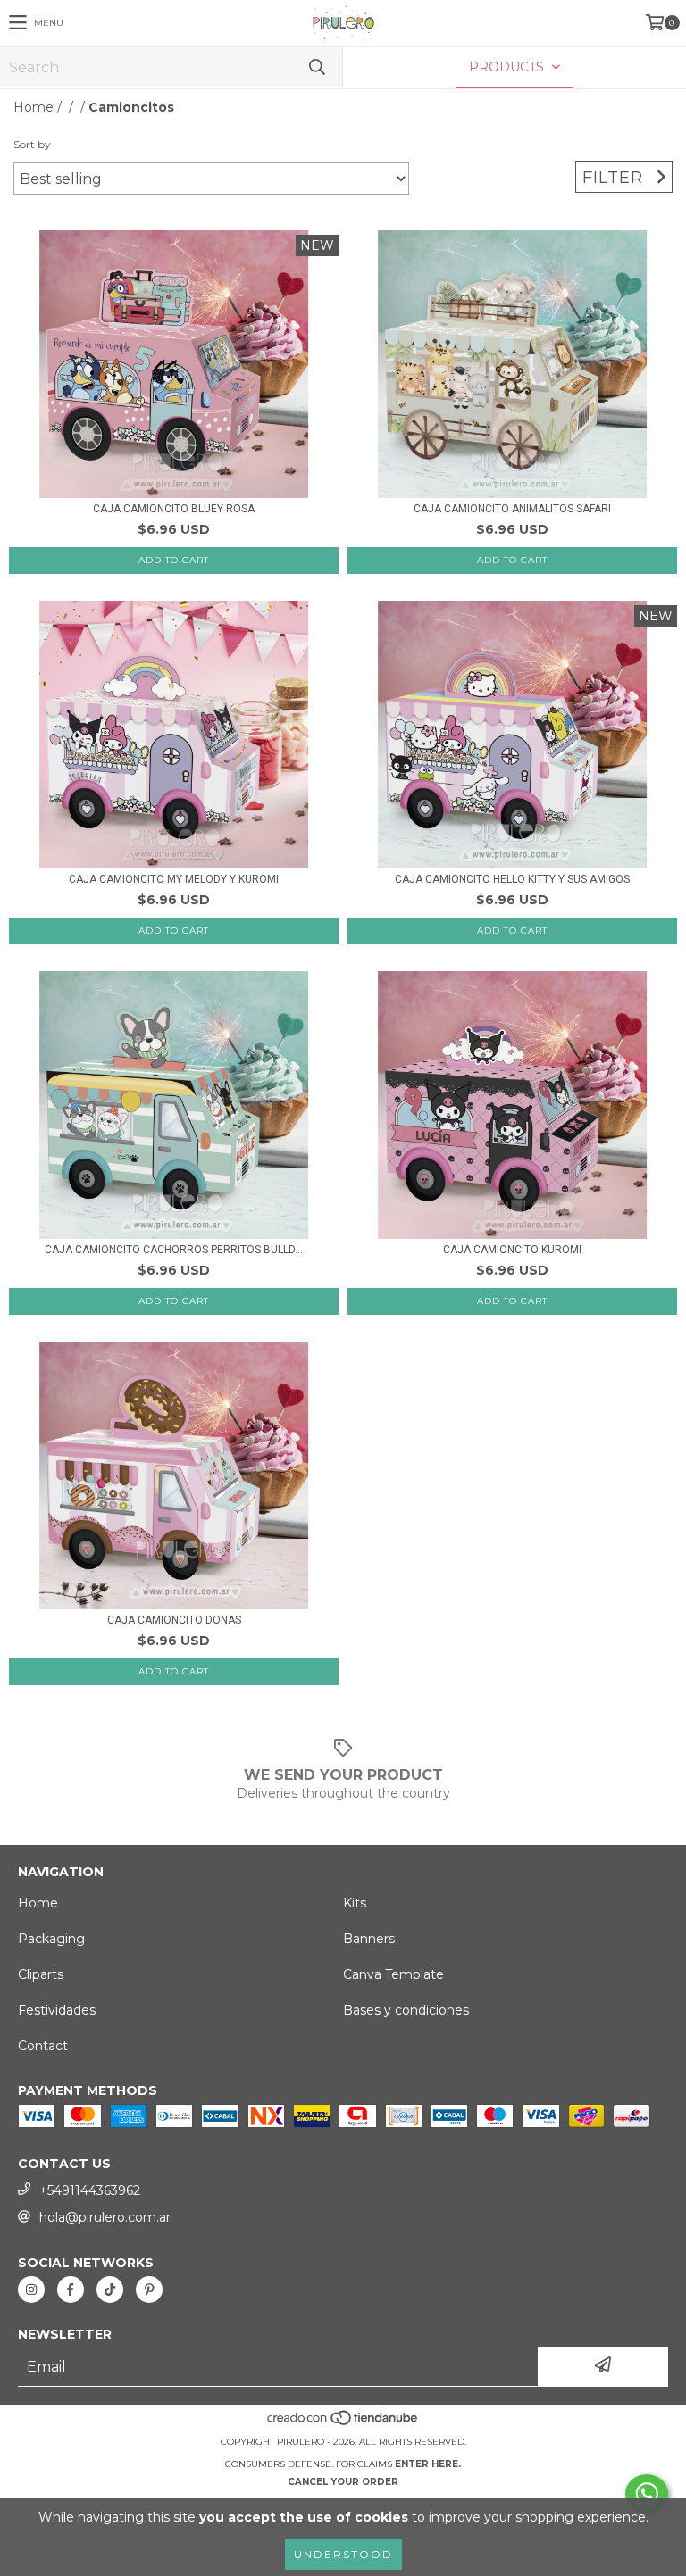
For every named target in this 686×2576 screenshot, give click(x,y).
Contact (43, 2046)
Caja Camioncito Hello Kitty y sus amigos (512, 879)
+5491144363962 (90, 2190)
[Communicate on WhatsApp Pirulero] (647, 2494)
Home (33, 107)
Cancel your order (343, 2482)
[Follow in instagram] (31, 2289)
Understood (343, 2554)
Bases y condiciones (406, 2010)
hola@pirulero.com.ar (105, 2217)
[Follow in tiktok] (110, 2289)
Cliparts (41, 1974)
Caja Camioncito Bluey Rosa (174, 509)
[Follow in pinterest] (149, 2289)
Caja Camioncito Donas (174, 1620)
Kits (355, 1903)
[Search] (316, 67)
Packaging (51, 1939)
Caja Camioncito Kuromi (512, 1250)
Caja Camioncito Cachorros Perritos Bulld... (174, 1250)
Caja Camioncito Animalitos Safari (512, 509)
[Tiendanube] (343, 2424)
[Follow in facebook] (71, 2289)
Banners (369, 1939)
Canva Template (393, 1974)
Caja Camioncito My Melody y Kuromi (174, 879)
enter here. (428, 2464)
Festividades (57, 2010)
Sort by (32, 144)
